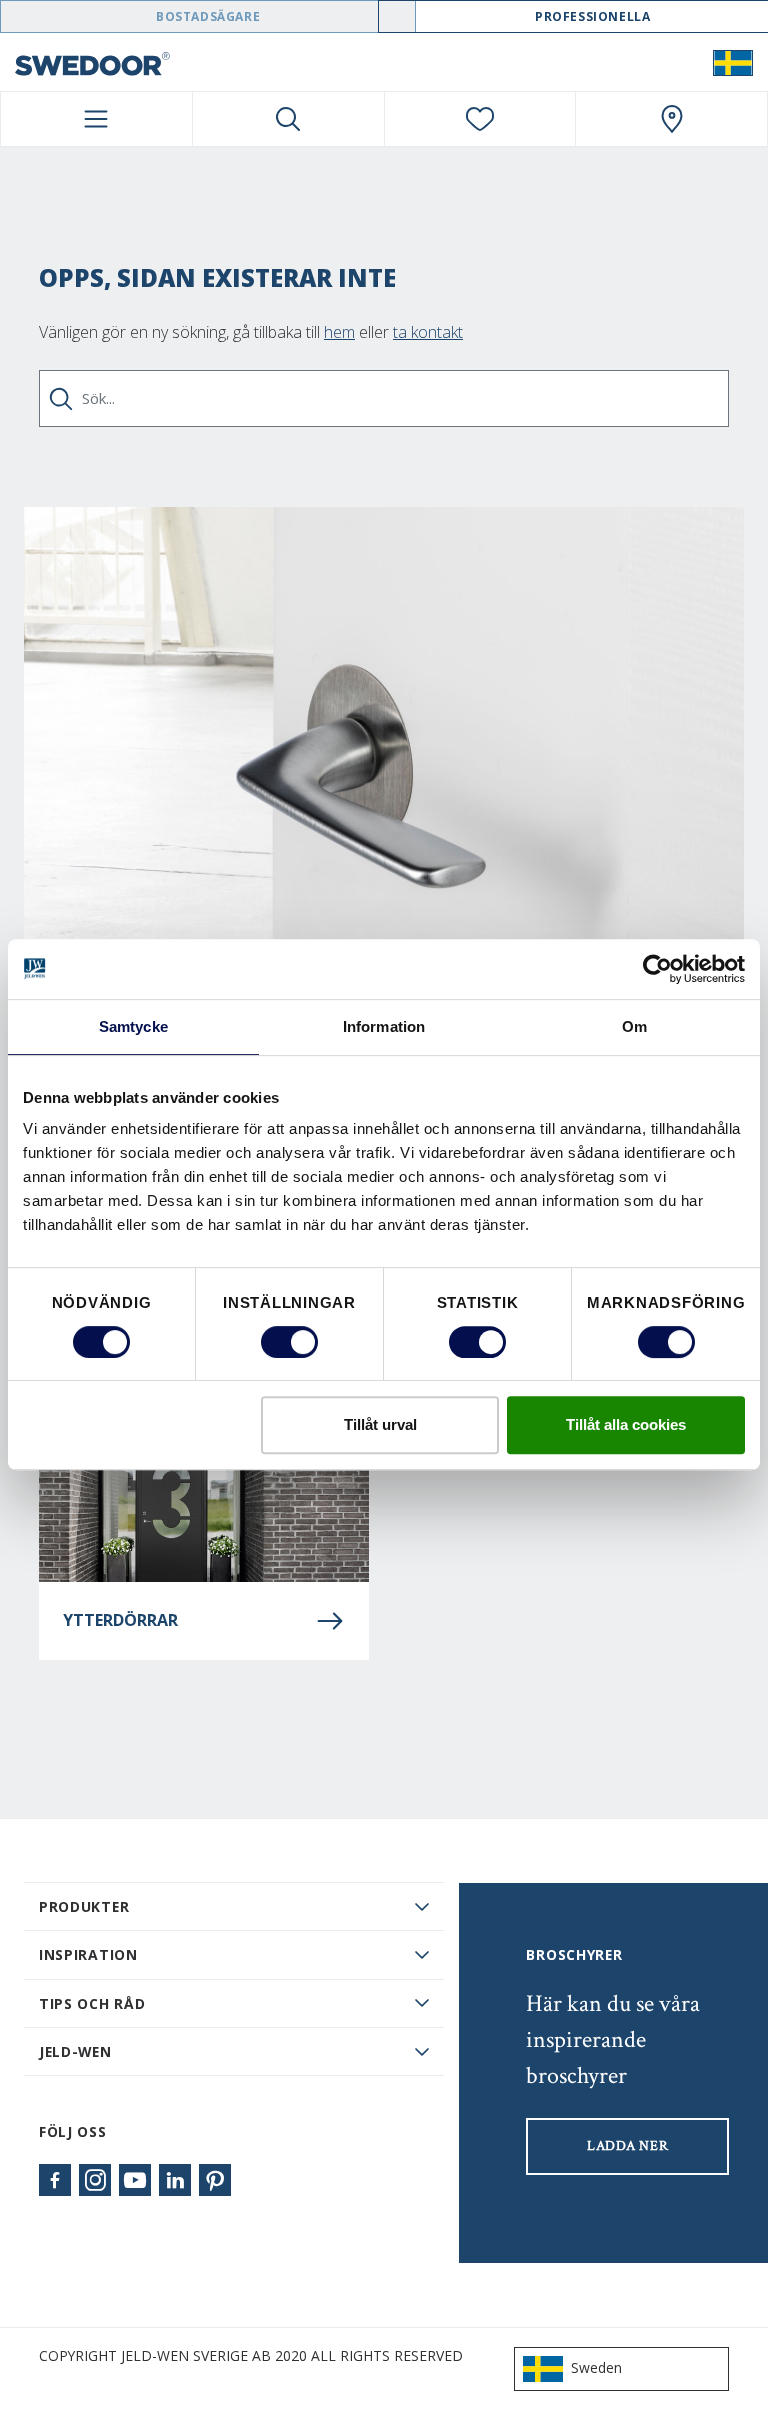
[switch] (289, 1342)
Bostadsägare (208, 16)
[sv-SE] (733, 62)
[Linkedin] (175, 2180)
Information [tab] (384, 1026)
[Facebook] (55, 2180)
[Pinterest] (215, 2180)
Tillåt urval (380, 1424)
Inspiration (88, 1954)
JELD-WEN (75, 2051)
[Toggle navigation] (96, 119)
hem (339, 332)
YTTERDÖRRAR (120, 1620)
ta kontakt (428, 332)
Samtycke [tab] (133, 1026)
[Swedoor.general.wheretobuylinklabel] (671, 119)
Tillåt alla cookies (626, 1424)
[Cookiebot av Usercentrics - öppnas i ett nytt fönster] (657, 969)
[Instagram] (95, 2180)
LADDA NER (627, 2146)
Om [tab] (634, 1026)
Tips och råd (92, 2003)
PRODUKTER (84, 1906)
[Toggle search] (288, 119)
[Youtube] (135, 2180)
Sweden (596, 2367)
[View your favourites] (480, 119)
